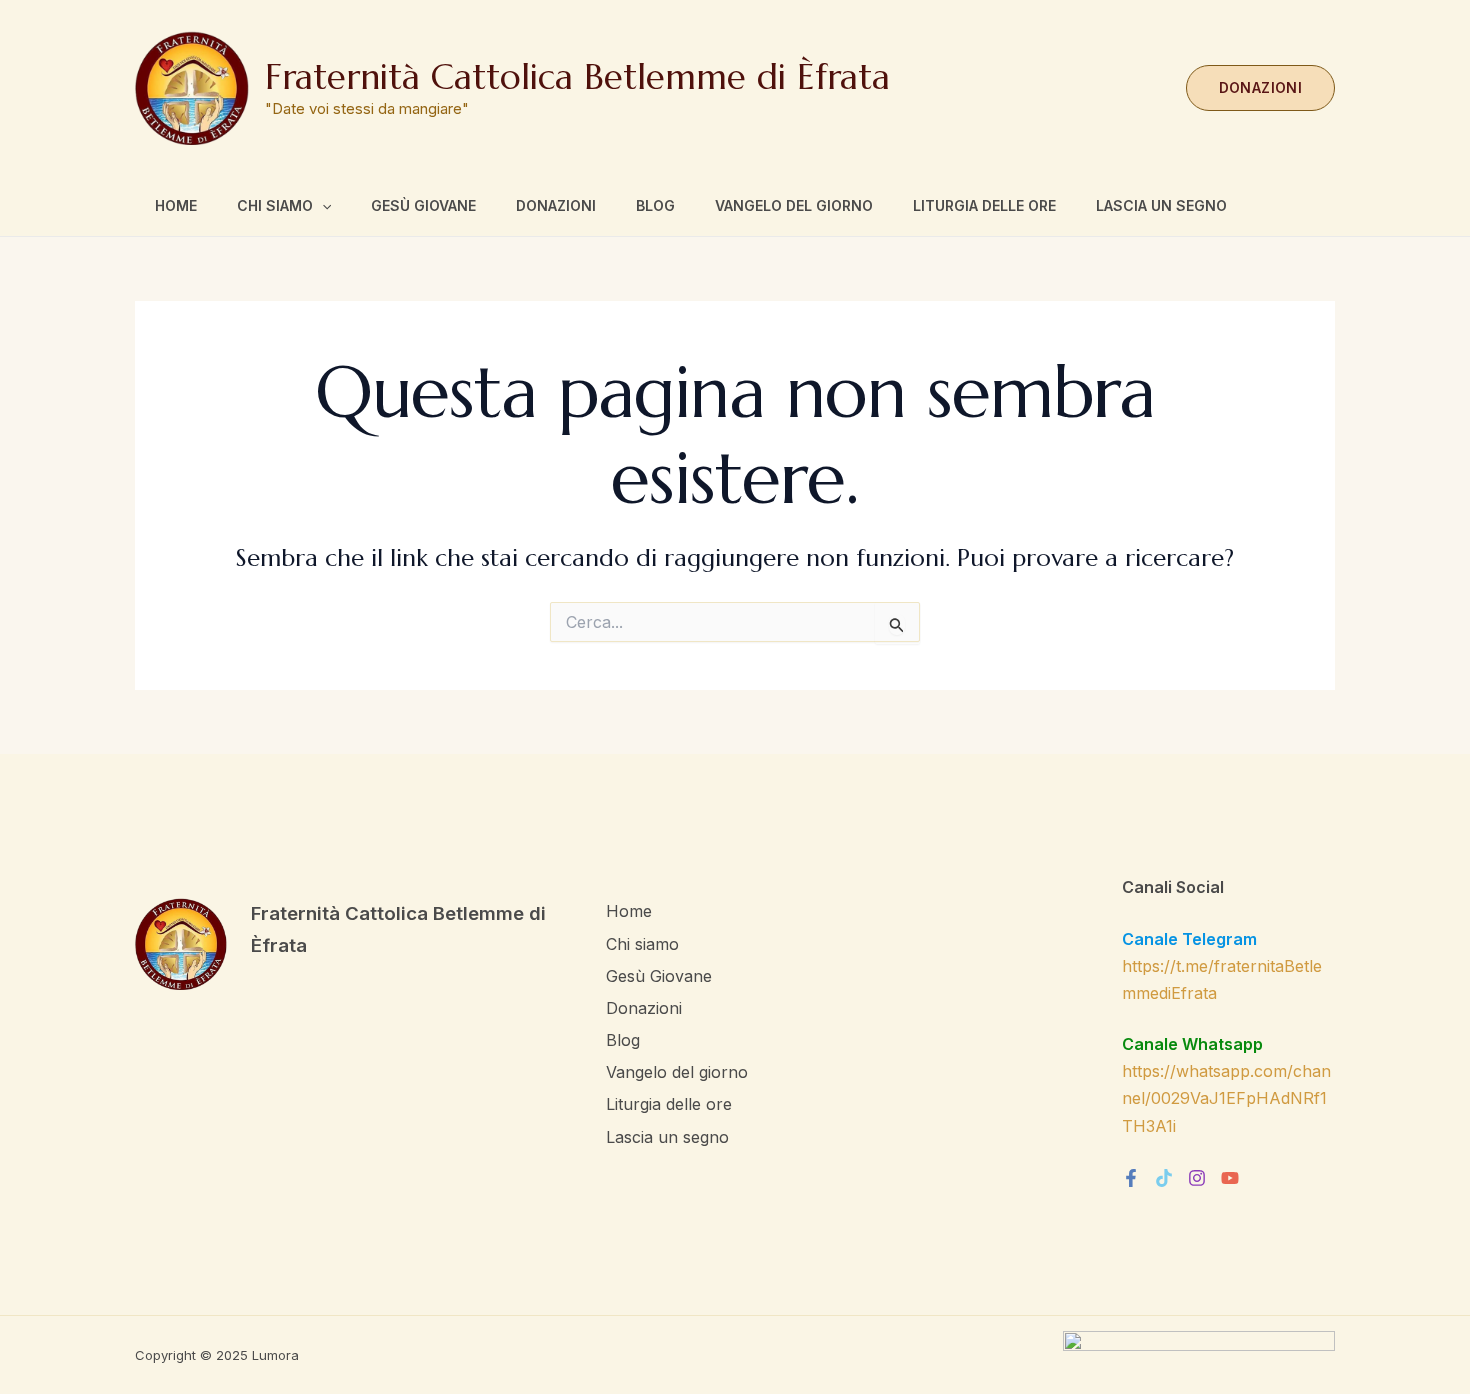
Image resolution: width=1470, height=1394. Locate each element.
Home (176, 205)
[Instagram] (1197, 1178)
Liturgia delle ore (984, 205)
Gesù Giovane (423, 205)
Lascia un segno (1161, 205)
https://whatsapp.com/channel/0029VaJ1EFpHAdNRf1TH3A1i (1226, 1098)
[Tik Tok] (1164, 1178)
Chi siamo (275, 205)
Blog (655, 205)
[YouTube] (1230, 1178)
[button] (1260, 88)
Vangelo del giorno (794, 205)
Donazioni (556, 205)
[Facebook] (1131, 1178)
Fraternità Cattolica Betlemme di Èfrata (577, 77)
